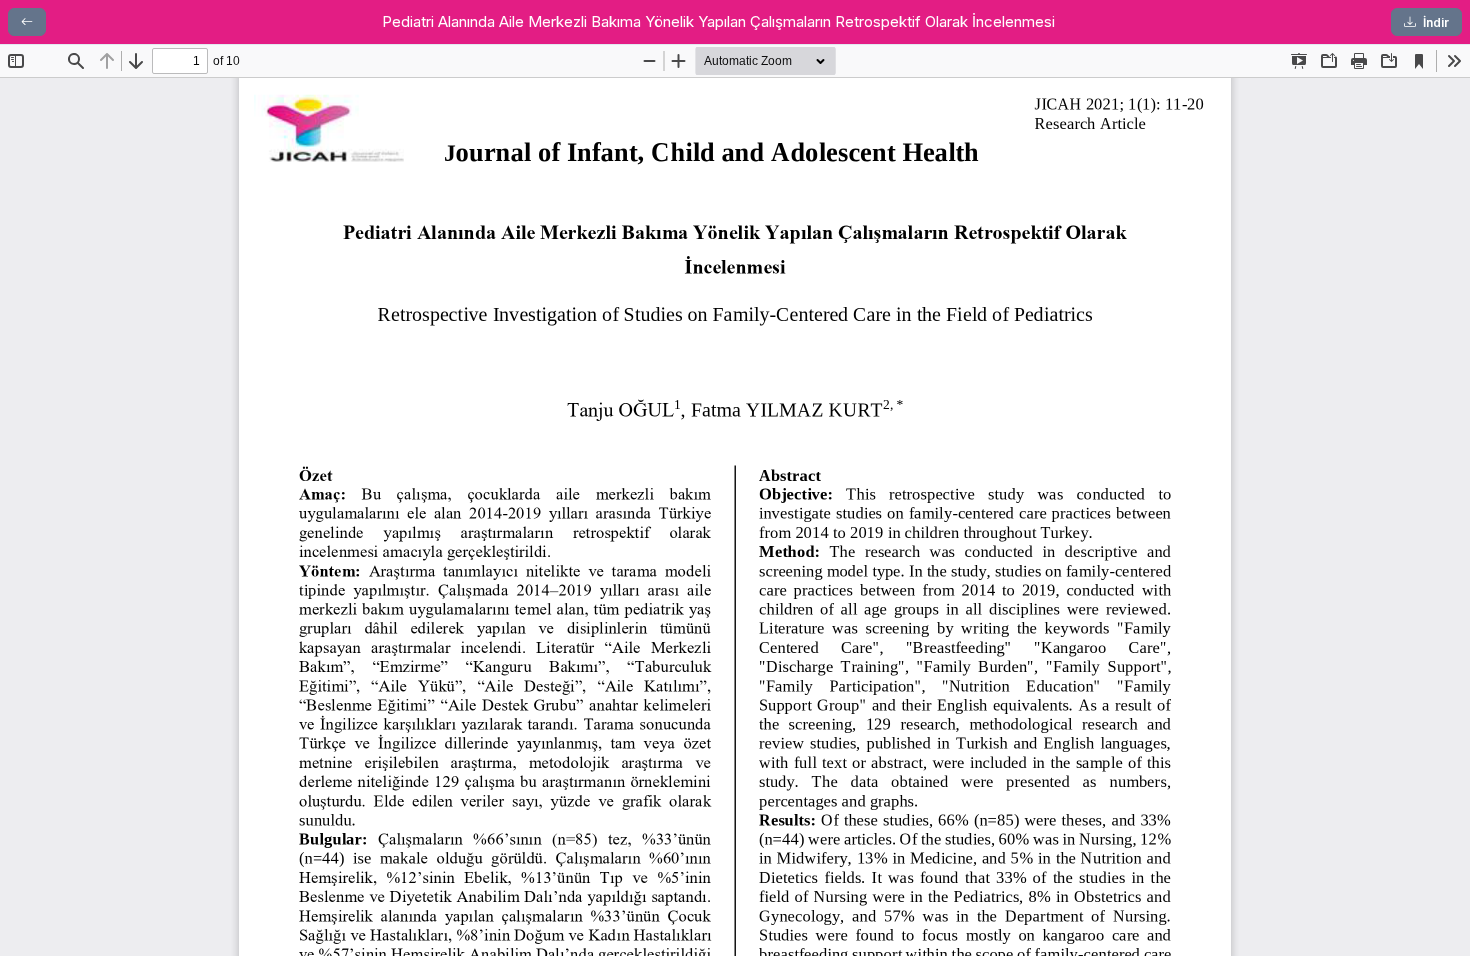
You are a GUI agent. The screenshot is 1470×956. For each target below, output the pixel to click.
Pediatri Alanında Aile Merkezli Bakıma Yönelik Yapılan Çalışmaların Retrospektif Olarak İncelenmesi (718, 21)
